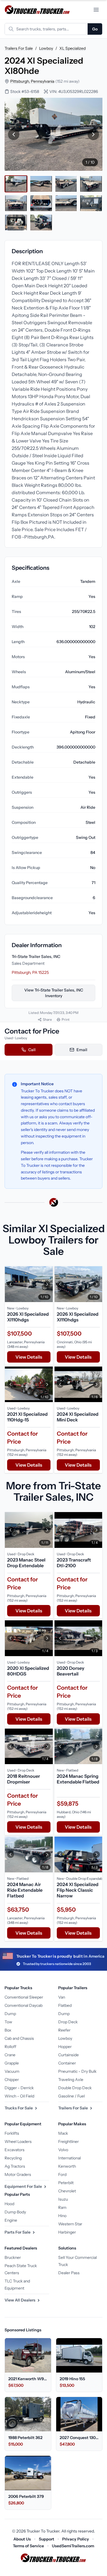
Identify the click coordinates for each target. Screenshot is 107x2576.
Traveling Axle (71, 2080)
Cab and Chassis (19, 2038)
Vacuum (12, 2071)
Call (32, 1050)
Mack (63, 2133)
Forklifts (12, 2133)
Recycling (13, 2158)
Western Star (70, 2224)
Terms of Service (28, 2546)
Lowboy (46, 48)
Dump (10, 2014)
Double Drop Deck (75, 2088)
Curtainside (68, 2055)
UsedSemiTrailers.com (73, 2546)
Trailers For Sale (19, 48)
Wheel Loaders (18, 2142)
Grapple (12, 2063)
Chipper (12, 2080)
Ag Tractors (15, 2166)
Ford (62, 2174)
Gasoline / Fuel (71, 2096)
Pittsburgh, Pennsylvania (32, 81)
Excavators (15, 2150)
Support (47, 2539)
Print (66, 1019)
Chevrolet (67, 2191)
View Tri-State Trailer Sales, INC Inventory (54, 993)
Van (62, 1997)
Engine (11, 2220)
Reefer (64, 2030)
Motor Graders (18, 2174)
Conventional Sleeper (24, 1997)
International (69, 2158)
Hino (62, 2216)
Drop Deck (68, 2022)
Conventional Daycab (24, 2005)
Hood (9, 2204)
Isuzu (63, 2199)
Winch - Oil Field (19, 2096)
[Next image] (93, 134)
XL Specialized (72, 48)
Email (82, 1050)
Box (8, 2030)
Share (47, 1019)
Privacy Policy (76, 2539)
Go (95, 29)
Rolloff (10, 2047)
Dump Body (15, 2212)
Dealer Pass (69, 2273)
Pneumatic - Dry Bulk (77, 2071)
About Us (22, 2539)
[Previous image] (14, 134)
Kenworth (67, 2166)
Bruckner (13, 2257)
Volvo (63, 2150)
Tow (8, 2022)
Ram (62, 2207)
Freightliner (68, 2142)
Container (67, 2063)
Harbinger (67, 2232)
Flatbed (65, 2005)
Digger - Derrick (19, 2088)
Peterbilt (66, 2183)
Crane (10, 2055)
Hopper (65, 2047)
